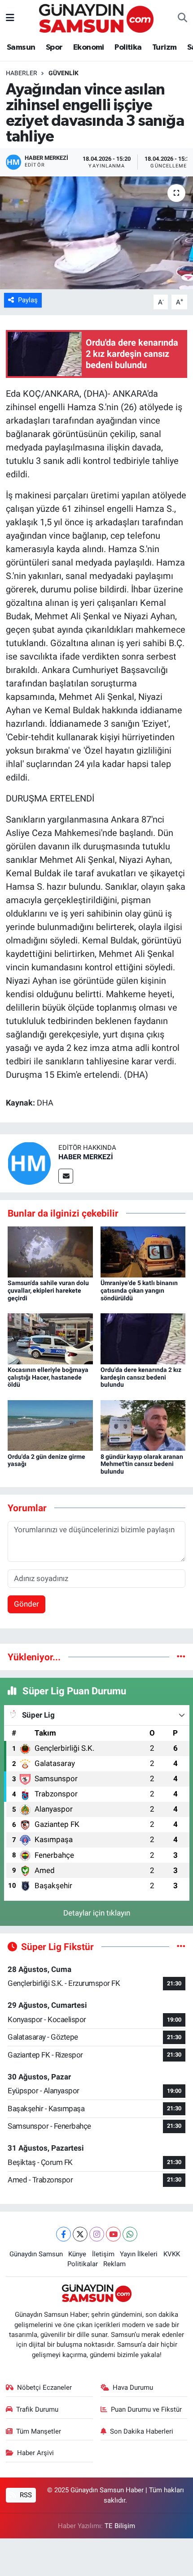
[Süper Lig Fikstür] (181, 1946)
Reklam (114, 2264)
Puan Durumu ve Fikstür (146, 2409)
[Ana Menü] (10, 18)
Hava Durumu (133, 2387)
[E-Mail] (66, 1176)
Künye (77, 2254)
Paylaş (28, 300)
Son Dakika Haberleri (142, 2431)
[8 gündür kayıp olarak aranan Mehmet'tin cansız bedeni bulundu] (143, 1425)
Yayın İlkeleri (139, 2254)
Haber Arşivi (35, 2453)
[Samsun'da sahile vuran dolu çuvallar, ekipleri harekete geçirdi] (50, 1251)
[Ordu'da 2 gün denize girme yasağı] (50, 1425)
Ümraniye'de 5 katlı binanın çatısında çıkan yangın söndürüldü (139, 1290)
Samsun (21, 47)
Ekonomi (89, 47)
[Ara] (182, 18)
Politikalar (83, 2264)
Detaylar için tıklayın (97, 1913)
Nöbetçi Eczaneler (44, 2387)
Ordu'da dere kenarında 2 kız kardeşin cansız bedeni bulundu (141, 1377)
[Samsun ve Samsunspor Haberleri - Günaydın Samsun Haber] (96, 17)
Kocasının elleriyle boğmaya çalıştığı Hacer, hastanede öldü (48, 1377)
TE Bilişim (120, 2526)
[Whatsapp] (130, 2234)
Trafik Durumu (37, 2409)
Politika (128, 47)
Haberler (22, 73)
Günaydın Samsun (36, 2254)
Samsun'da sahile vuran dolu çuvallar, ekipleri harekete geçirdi (48, 1290)
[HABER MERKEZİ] (29, 1162)
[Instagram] (97, 2234)
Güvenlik (64, 73)
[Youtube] (113, 2234)
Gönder (26, 1604)
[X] (80, 2234)
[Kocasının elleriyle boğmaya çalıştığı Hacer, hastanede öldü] (50, 1338)
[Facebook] (64, 2234)
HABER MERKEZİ (86, 1157)
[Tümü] (181, 1657)
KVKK (172, 2254)
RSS (25, 2495)
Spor (54, 47)
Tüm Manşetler (39, 2431)
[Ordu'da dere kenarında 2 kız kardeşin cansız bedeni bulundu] (143, 1338)
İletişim (103, 2254)
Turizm (164, 47)
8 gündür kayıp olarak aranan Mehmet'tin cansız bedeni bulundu (142, 1464)
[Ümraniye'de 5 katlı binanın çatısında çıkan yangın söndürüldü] (143, 1251)
